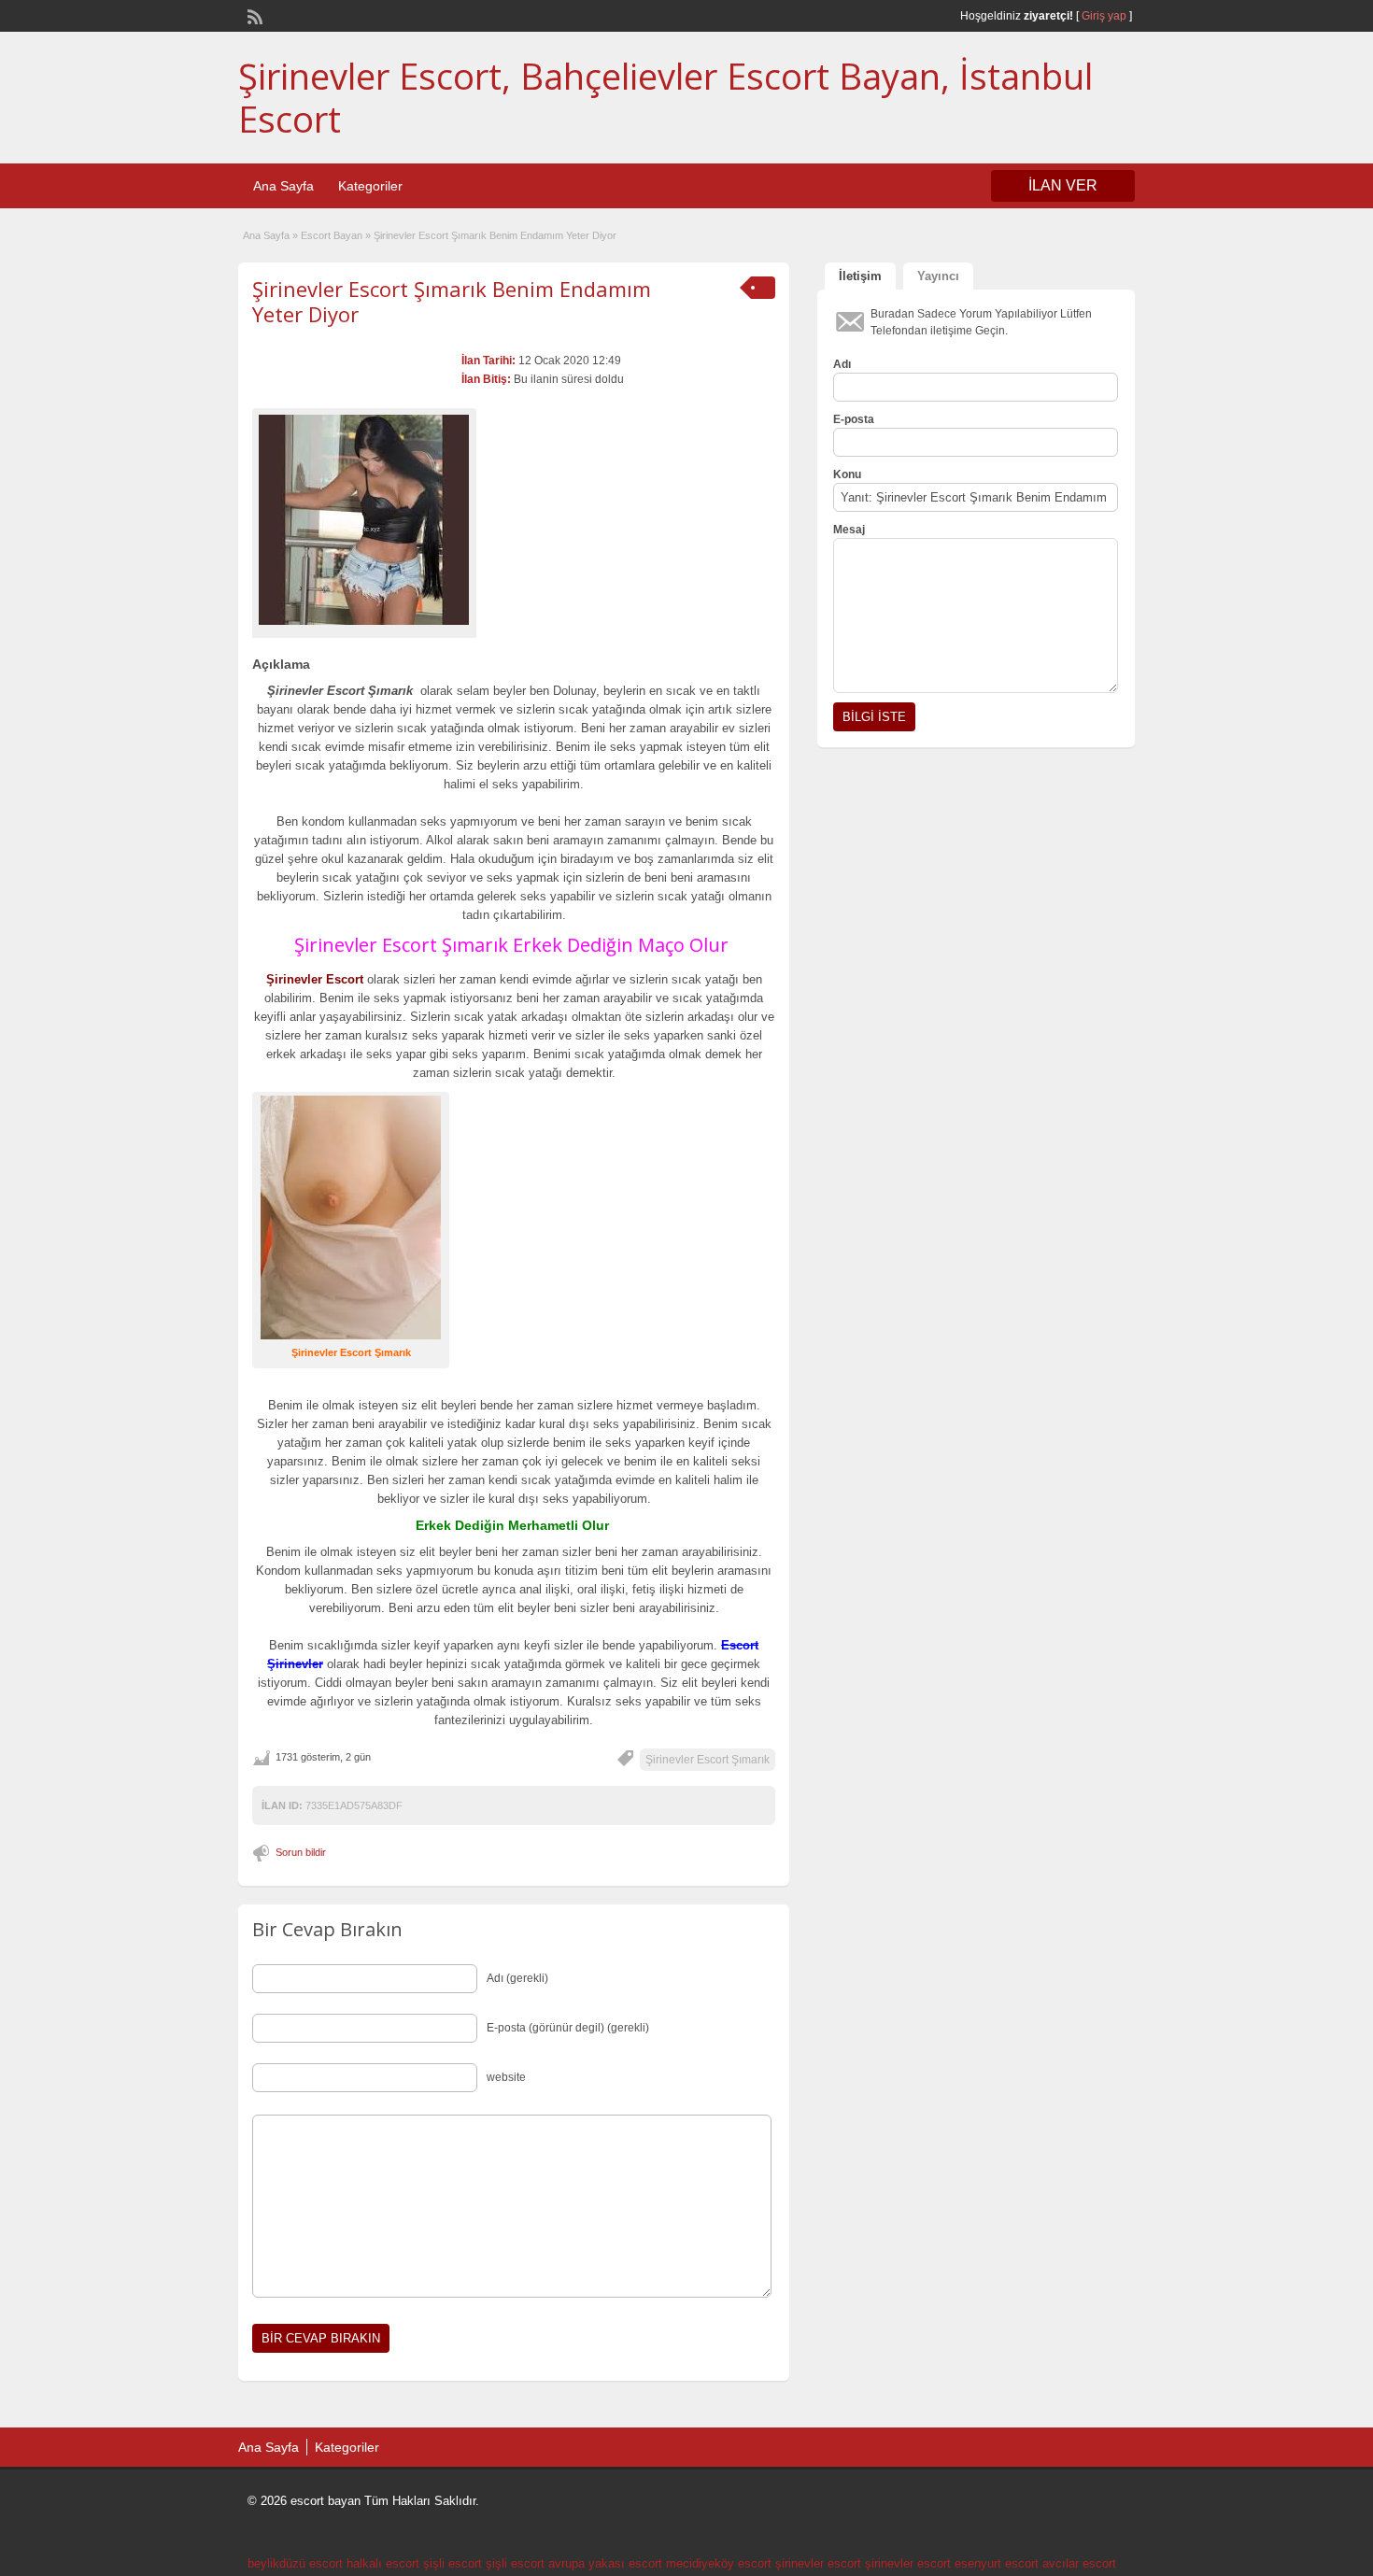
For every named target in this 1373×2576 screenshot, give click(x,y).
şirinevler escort (818, 2563)
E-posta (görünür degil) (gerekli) (568, 2028)
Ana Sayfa (283, 186)
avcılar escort (1079, 2563)
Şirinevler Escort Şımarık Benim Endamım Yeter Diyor (452, 301)
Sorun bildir (301, 1852)
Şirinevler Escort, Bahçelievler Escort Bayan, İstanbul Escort (665, 97)
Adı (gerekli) (517, 1978)
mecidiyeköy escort (719, 2563)
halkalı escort (383, 2563)
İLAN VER (1063, 185)
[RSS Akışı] (253, 15)
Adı (842, 364)
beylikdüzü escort (295, 2563)
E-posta (854, 419)
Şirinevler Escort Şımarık (708, 1760)
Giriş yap (1104, 16)
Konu (847, 474)
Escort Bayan (332, 235)
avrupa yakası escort (605, 2563)
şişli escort (453, 2563)
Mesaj (849, 530)
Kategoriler (370, 186)
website (506, 2077)
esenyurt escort (997, 2563)
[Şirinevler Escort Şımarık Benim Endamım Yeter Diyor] (364, 520)
